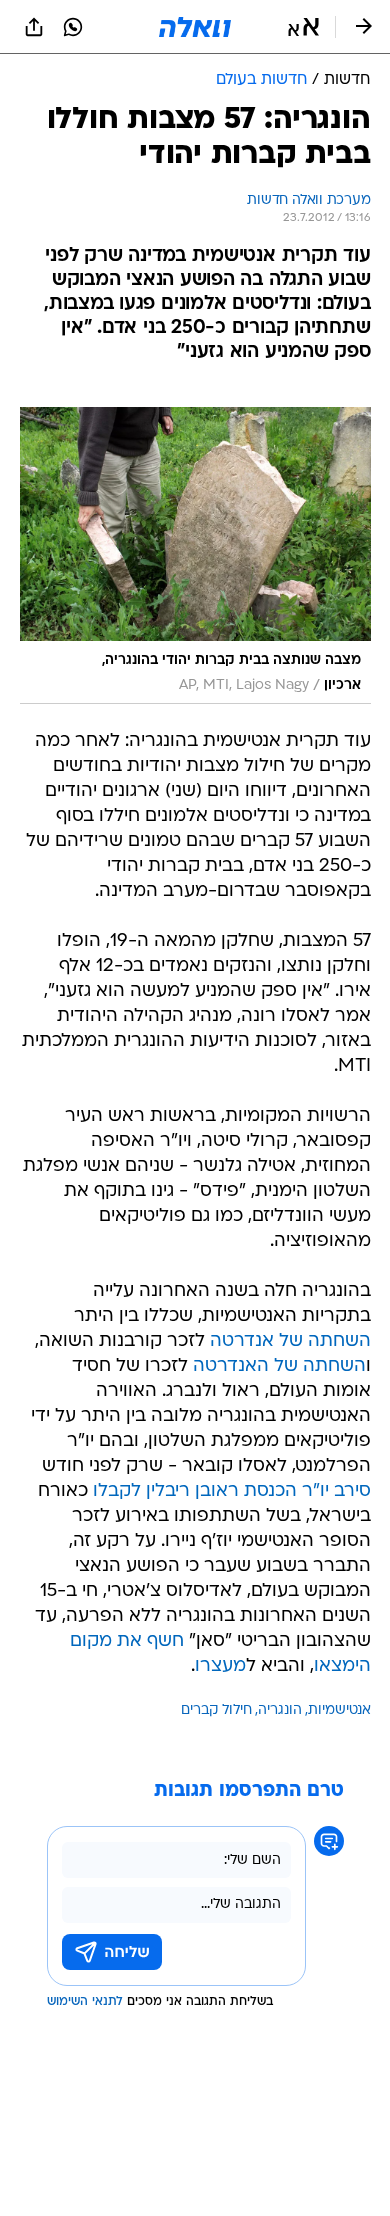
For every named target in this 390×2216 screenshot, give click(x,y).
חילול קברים (216, 1710)
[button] (303, 27)
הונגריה (280, 1710)
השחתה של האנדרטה (279, 1366)
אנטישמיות (339, 1710)
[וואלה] (195, 27)
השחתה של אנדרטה (290, 1341)
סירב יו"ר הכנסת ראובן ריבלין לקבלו (232, 1491)
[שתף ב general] (34, 27)
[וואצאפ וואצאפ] (73, 27)
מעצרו (220, 1666)
